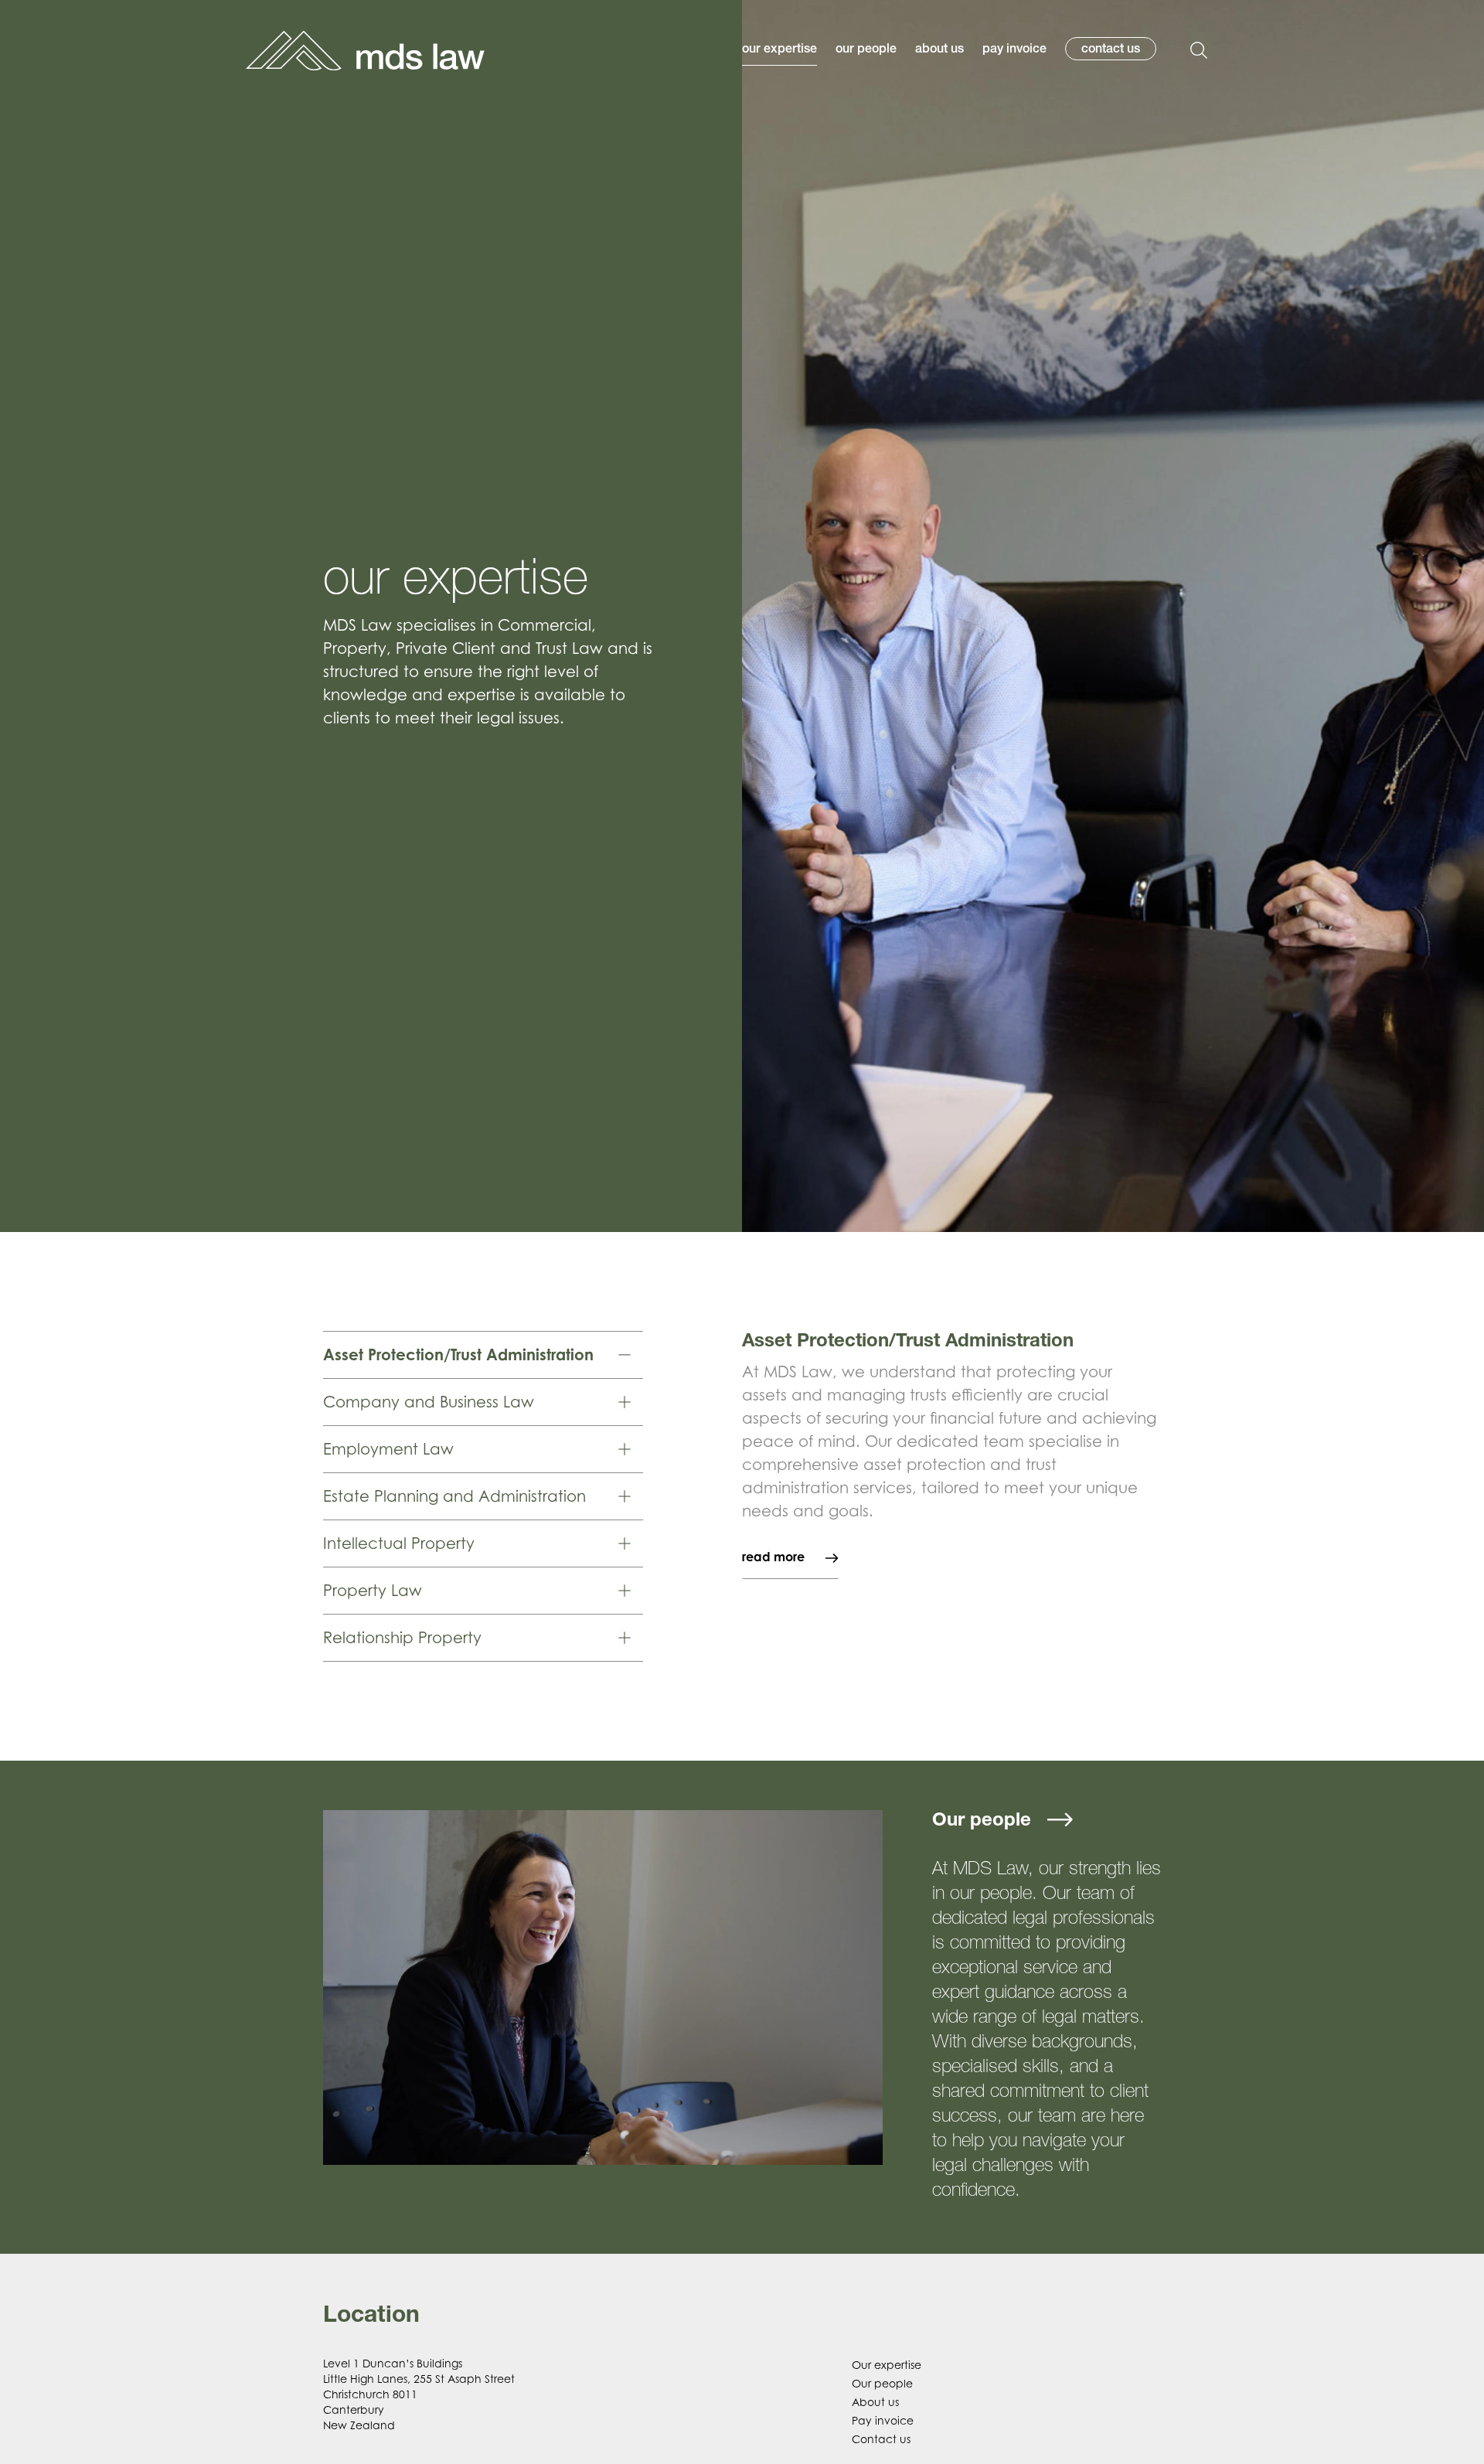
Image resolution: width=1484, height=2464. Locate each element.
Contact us (881, 2439)
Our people (882, 2383)
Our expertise (887, 2365)
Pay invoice (883, 2420)
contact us (1111, 50)
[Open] (1199, 50)
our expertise (779, 50)
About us (875, 2402)
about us (939, 50)
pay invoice (1014, 50)
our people (866, 50)
